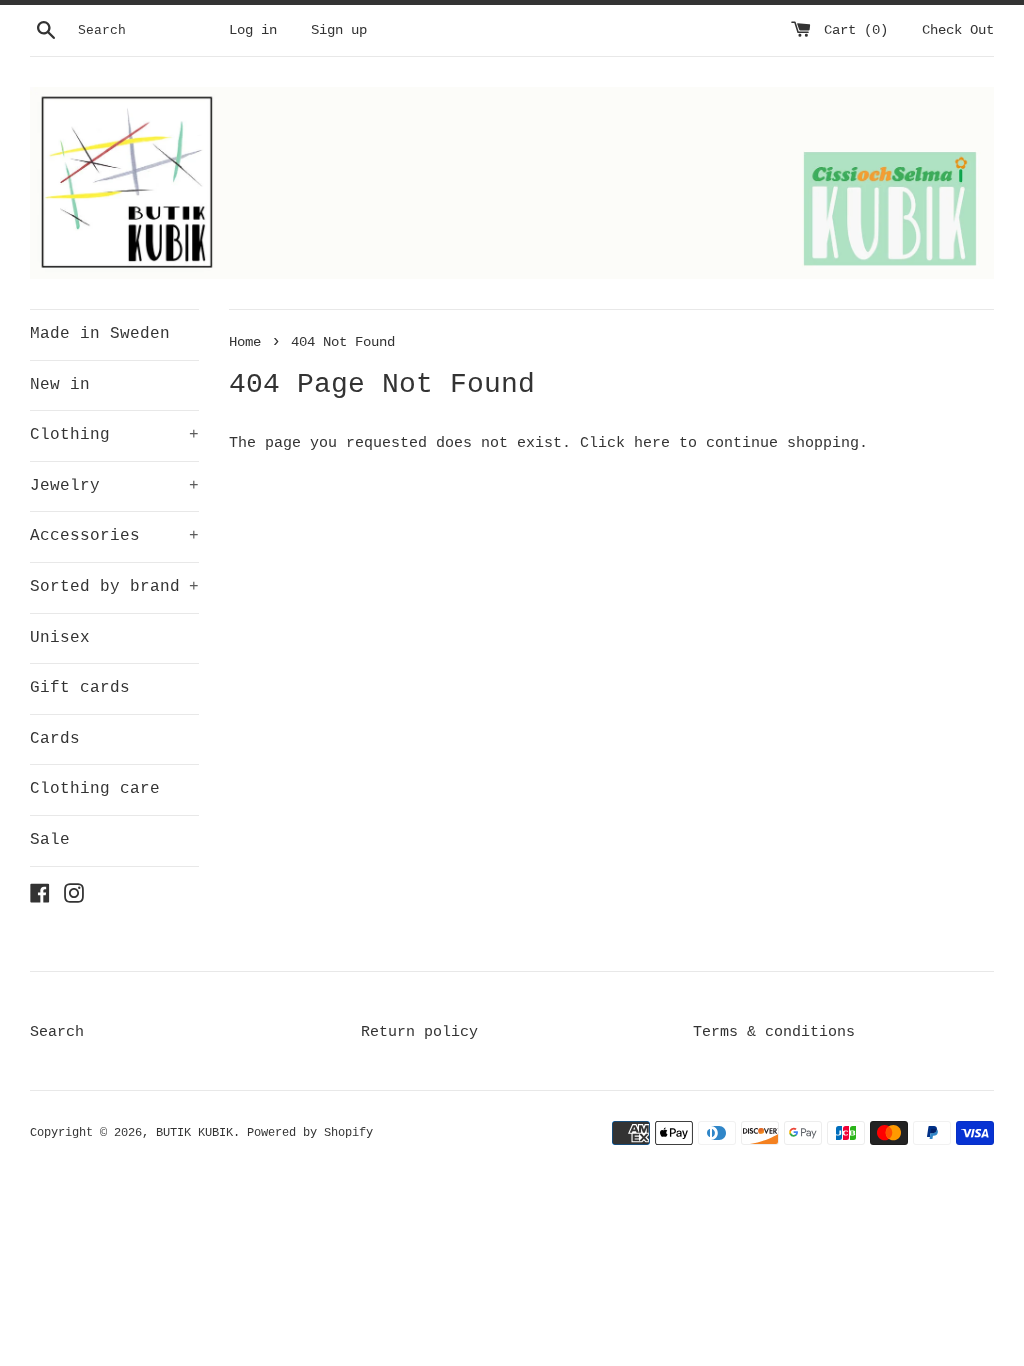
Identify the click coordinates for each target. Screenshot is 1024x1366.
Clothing (114, 435)
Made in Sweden (100, 334)
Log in (253, 30)
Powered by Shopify (310, 1133)
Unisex (60, 638)
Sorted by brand (114, 587)
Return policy (419, 1032)
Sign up (339, 30)
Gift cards (80, 688)
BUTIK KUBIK (194, 1133)
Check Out (958, 30)
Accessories (114, 536)
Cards (55, 739)
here (652, 443)
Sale (50, 840)
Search (57, 1032)
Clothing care (95, 789)
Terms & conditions (774, 1032)
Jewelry (114, 486)
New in (60, 385)
